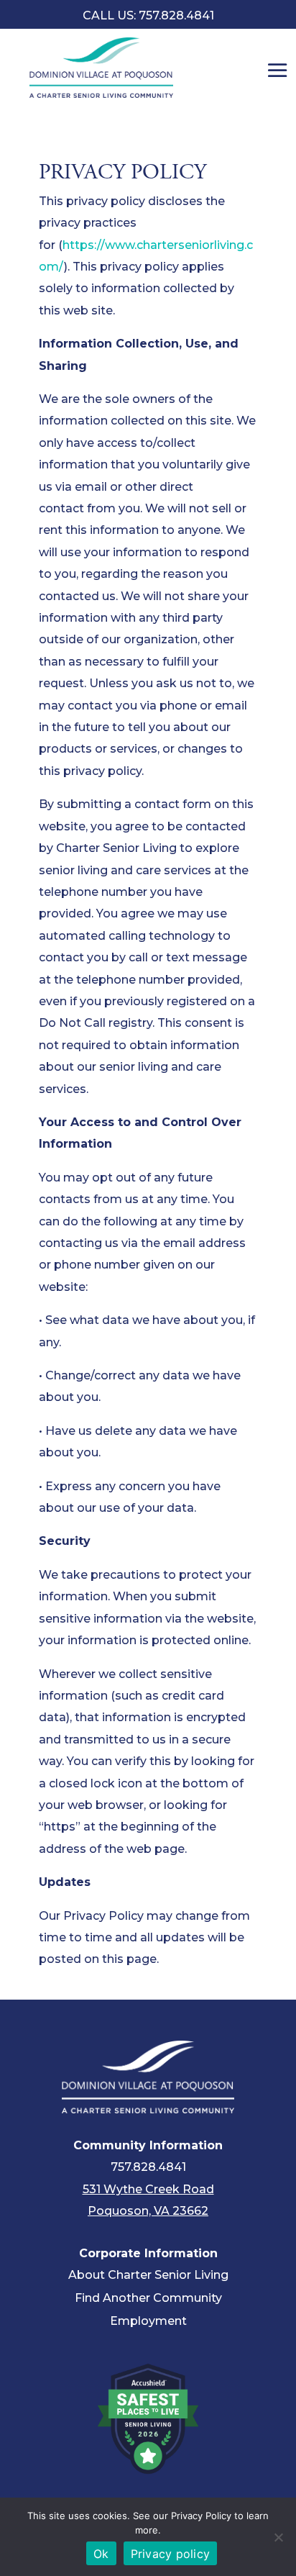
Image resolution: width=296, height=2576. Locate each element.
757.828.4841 (148, 2167)
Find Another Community (148, 2298)
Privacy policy (171, 2554)
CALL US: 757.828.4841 (148, 15)
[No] (278, 2537)
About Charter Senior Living (148, 2275)
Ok (101, 2554)
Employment (148, 2321)
